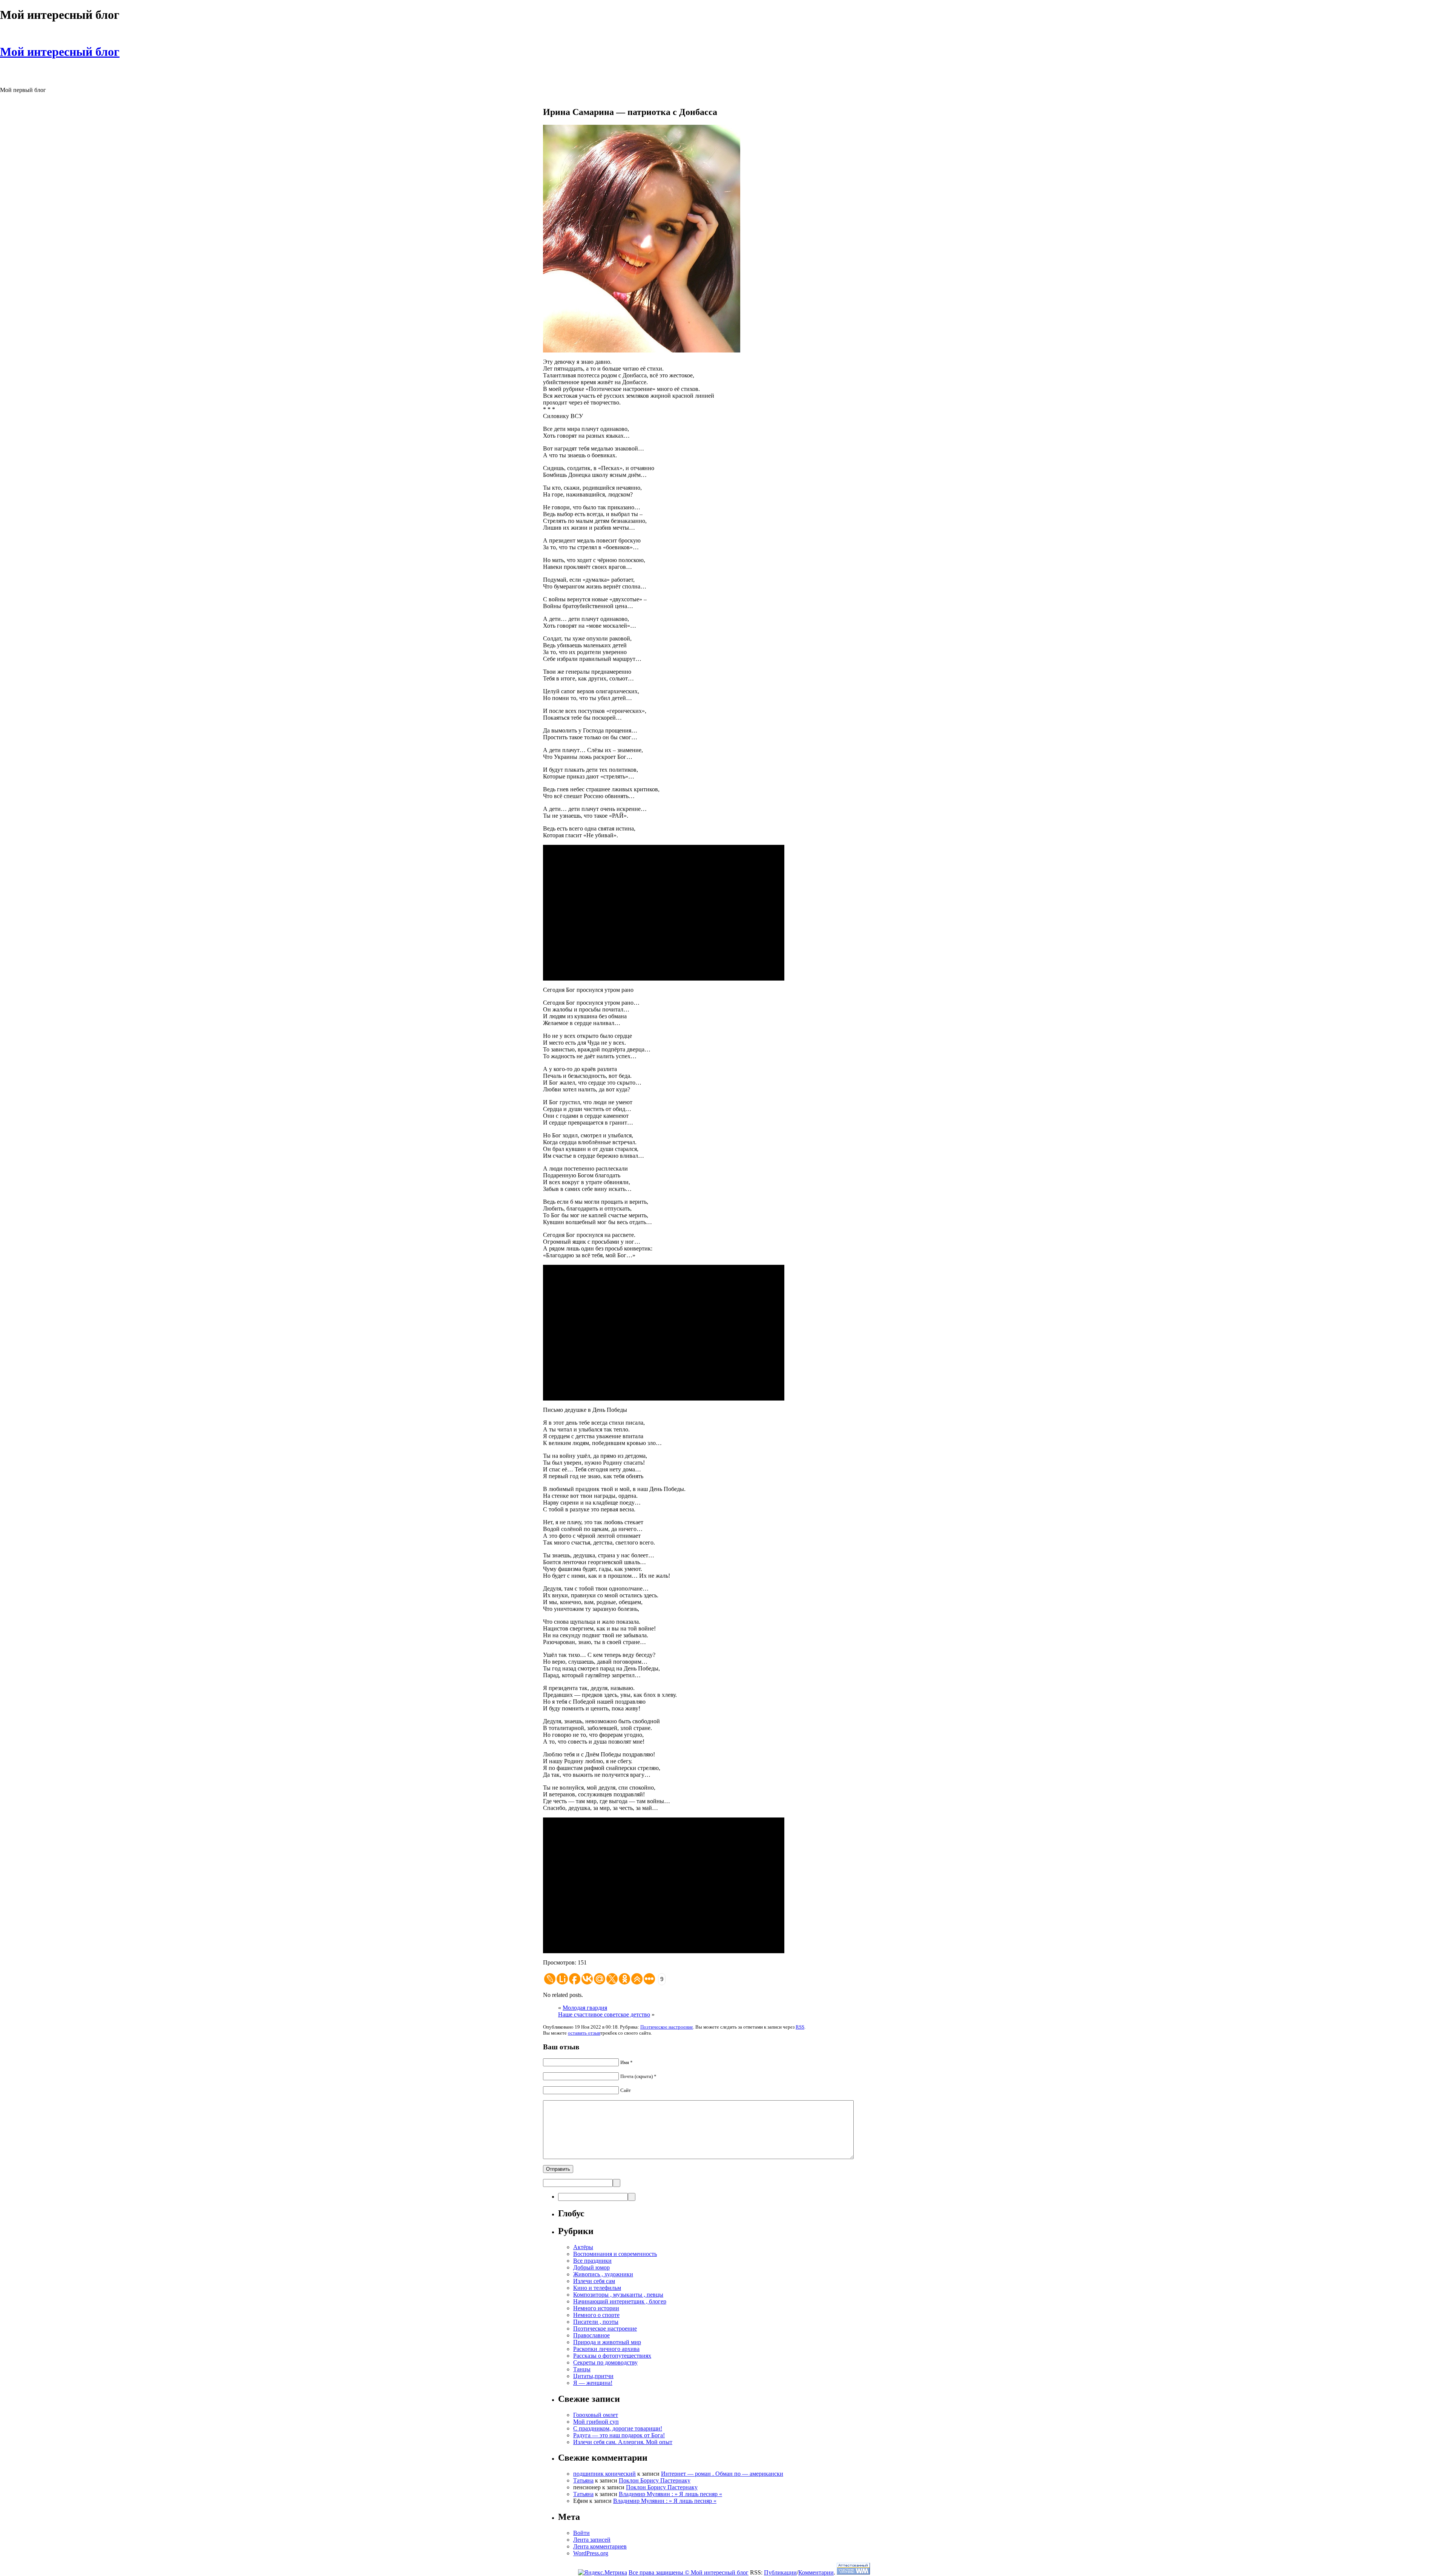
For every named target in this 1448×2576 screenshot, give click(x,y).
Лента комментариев (600, 2546)
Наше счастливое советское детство (604, 2014)
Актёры (583, 2247)
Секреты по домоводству (605, 2362)
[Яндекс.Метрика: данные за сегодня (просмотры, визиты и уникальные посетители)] (603, 2573)
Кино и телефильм (597, 2288)
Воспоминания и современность (615, 2254)
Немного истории (596, 2308)
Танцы (582, 2369)
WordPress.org (591, 2553)
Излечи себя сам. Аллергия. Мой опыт (623, 2442)
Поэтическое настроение (667, 2027)
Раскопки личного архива (606, 2349)
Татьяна (583, 2480)
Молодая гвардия (585, 2008)
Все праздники (592, 2261)
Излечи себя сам (594, 2281)
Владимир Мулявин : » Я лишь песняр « (670, 2494)
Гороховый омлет (596, 2415)
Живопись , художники (603, 2274)
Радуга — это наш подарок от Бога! (619, 2435)
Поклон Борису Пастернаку (655, 2480)
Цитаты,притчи (593, 2376)
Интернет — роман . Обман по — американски (722, 2474)
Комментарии (816, 2572)
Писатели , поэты (596, 2322)
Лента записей (592, 2540)
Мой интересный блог (60, 52)
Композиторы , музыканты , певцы (618, 2295)
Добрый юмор (591, 2267)
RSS (800, 2027)
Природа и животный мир (607, 2342)
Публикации (780, 2572)
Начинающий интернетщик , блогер (620, 2301)
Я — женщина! (593, 2383)
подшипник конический (604, 2474)
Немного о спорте (596, 2315)
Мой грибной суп (596, 2422)
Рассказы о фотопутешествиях (612, 2356)
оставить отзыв (584, 2033)
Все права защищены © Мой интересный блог (689, 2572)
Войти (581, 2533)
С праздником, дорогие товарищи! (618, 2428)
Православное (591, 2335)
